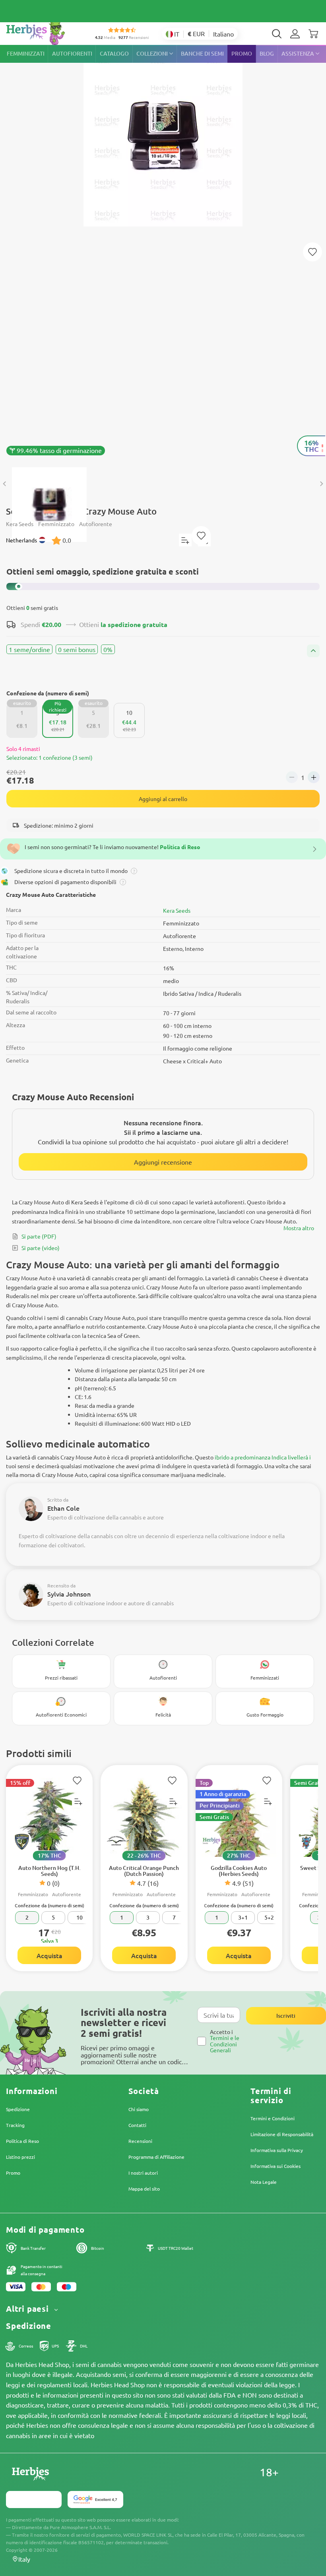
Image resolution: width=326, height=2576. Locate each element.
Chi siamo (139, 2109)
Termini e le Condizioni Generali (225, 2044)
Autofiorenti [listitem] (72, 53)
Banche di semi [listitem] (202, 53)
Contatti (137, 2125)
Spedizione (18, 2109)
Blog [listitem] (267, 53)
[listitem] (295, 34)
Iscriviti (286, 2016)
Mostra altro (299, 1228)
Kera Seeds (177, 910)
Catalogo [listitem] (114, 53)
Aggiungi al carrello (163, 799)
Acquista (49, 1955)
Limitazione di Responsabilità (282, 2134)
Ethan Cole (63, 1508)
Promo (13, 2173)
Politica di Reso (22, 2141)
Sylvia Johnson (69, 1594)
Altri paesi (29, 2309)
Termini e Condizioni (273, 2118)
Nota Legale (264, 2182)
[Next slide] (321, 484)
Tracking (15, 2125)
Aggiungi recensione (163, 1162)
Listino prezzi (20, 2157)
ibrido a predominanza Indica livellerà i (263, 1457)
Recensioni (140, 2141)
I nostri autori (143, 2173)
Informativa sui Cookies (276, 2166)
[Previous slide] (5, 484)
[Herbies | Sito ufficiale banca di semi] (44, 32)
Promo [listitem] (242, 53)
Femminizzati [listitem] (26, 53)
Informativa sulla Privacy (277, 2150)
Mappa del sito (144, 2189)
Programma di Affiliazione (156, 2157)
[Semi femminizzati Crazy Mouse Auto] (163, 252)
